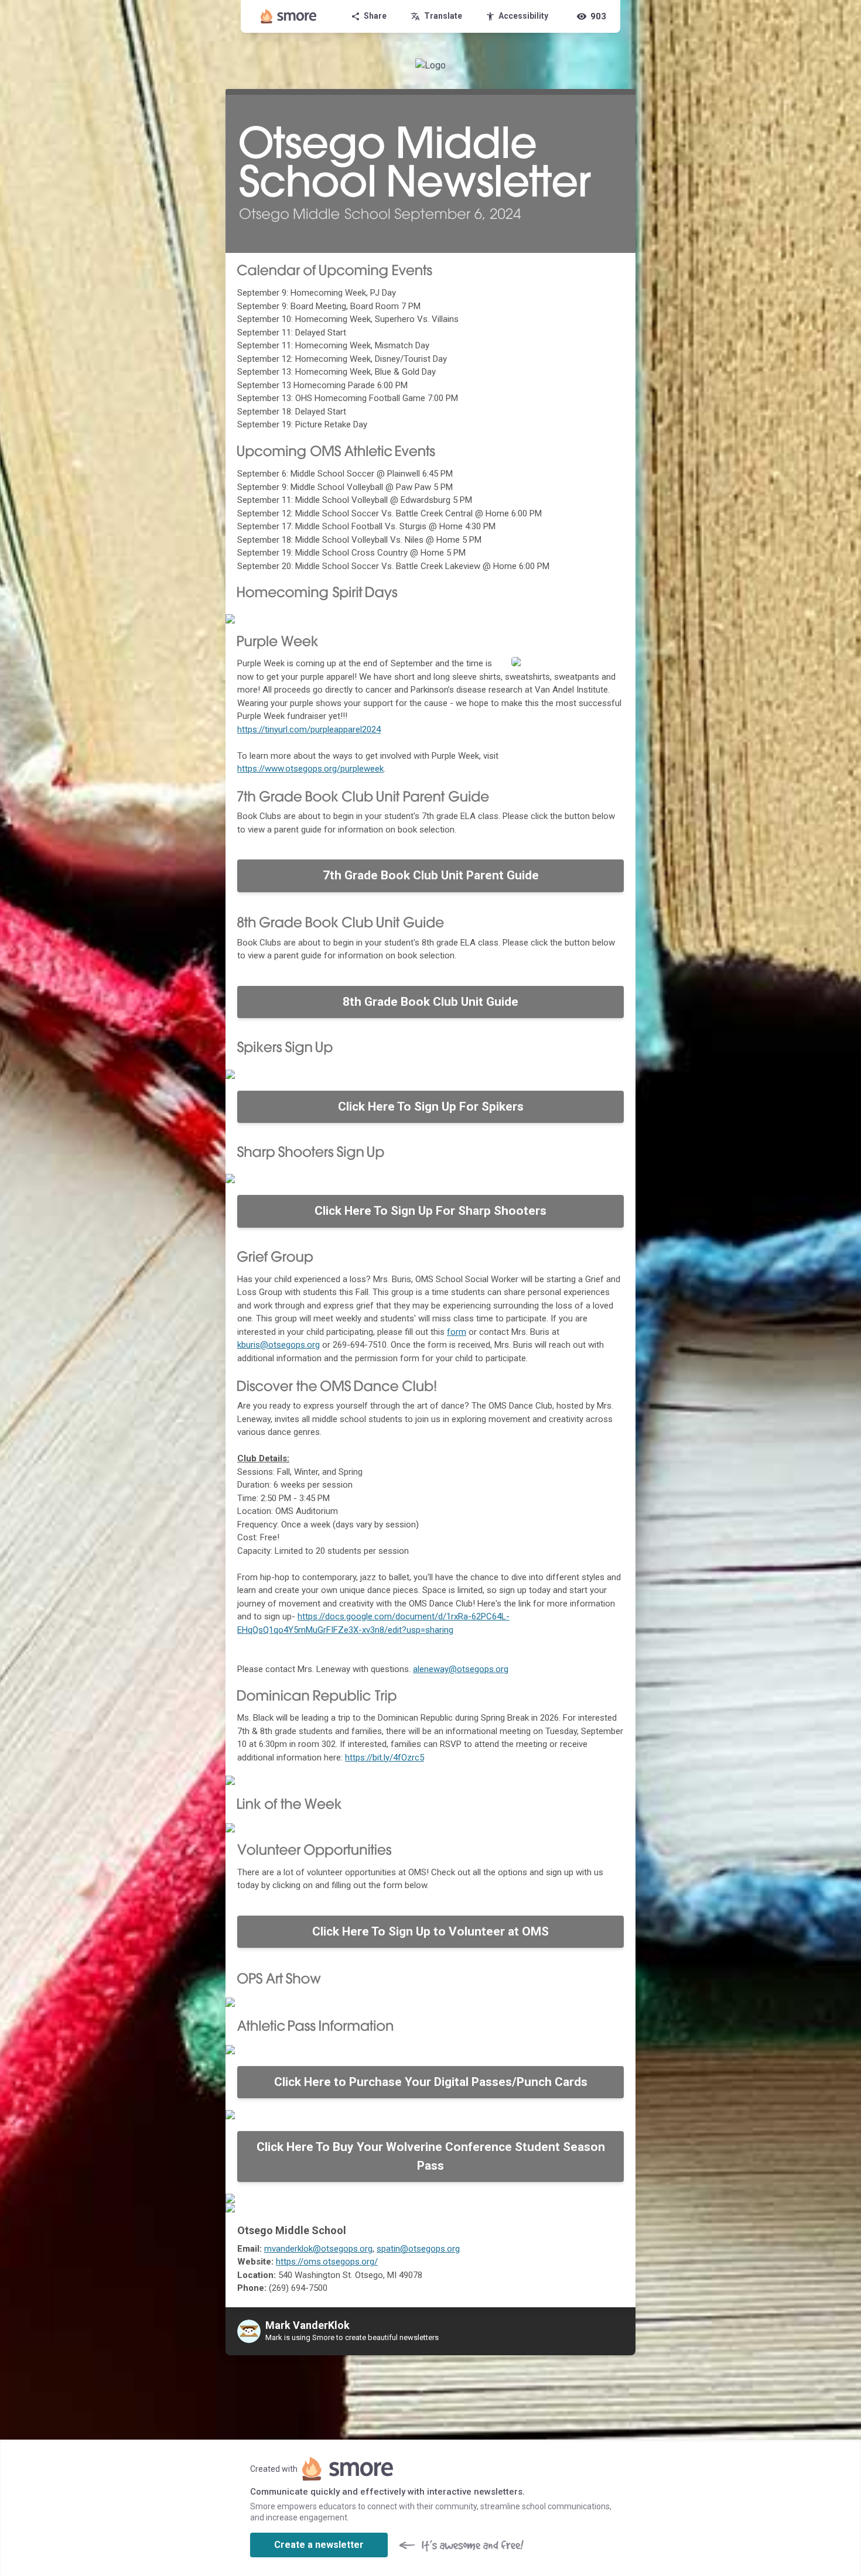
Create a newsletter (319, 2545)
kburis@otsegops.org (279, 1345)
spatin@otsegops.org (418, 2249)
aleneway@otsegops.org (461, 1669)
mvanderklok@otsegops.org (318, 2249)
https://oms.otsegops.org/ (327, 2262)
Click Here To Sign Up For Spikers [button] (431, 1107)
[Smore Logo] (289, 16)
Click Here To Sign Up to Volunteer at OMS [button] (430, 1931)
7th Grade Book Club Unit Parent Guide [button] (431, 875)
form (457, 1332)
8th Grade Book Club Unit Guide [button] (430, 1002)
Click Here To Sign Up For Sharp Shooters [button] (430, 1211)
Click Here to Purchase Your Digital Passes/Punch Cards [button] (431, 2082)
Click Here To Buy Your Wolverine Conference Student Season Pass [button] (431, 2156)
